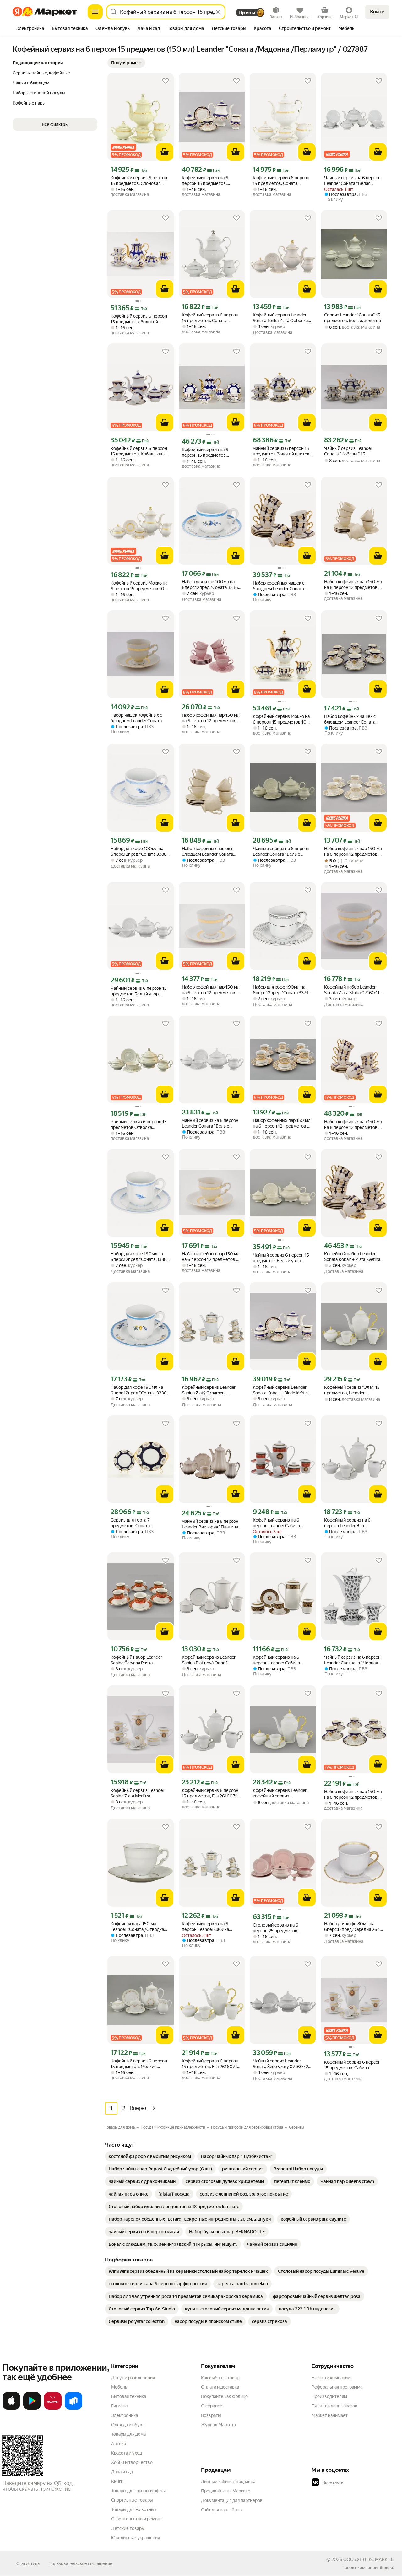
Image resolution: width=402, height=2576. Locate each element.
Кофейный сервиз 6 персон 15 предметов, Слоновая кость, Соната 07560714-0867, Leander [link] (139, 181)
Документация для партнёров (232, 2500)
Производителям (329, 2396)
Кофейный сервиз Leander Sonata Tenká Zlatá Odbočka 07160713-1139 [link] (280, 318)
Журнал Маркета (218, 2425)
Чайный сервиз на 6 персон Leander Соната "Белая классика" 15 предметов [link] (352, 181)
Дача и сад (122, 2472)
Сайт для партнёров (221, 2510)
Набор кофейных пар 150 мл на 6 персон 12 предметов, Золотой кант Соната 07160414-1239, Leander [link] (211, 990)
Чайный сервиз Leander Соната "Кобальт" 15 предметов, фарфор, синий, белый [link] (352, 451)
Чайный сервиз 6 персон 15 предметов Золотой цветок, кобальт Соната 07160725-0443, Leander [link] (282, 451)
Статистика (28, 2563)
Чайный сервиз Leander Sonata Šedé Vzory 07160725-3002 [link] (282, 2064)
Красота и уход (127, 2453)
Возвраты (211, 2415)
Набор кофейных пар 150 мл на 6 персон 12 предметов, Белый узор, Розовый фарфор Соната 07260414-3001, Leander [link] (211, 718)
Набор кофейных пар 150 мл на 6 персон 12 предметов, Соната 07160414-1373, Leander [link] (353, 851)
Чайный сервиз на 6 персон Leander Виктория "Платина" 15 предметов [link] (211, 1524)
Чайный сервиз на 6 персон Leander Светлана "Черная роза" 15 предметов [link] (352, 1660)
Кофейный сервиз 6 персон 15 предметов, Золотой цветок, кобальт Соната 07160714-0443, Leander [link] (139, 319)
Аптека (119, 2444)
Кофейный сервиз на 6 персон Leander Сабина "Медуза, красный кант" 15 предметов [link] (280, 1523)
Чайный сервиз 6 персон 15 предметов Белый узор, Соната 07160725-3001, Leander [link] (139, 991)
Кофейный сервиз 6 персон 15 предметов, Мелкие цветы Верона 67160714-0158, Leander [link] (139, 2064)
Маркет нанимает (330, 2415)
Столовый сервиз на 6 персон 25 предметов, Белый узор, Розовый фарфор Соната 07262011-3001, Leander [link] (280, 1928)
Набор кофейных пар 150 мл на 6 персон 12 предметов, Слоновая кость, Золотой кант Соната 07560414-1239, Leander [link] (211, 1257)
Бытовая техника (129, 2396)
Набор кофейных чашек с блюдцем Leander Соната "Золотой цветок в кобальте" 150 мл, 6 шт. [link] (282, 586)
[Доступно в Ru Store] (73, 2408)
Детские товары (128, 2528)
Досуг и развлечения (133, 2378)
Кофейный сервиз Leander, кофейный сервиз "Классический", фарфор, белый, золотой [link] (280, 1793)
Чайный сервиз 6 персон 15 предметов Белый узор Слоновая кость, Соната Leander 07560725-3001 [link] (281, 1258)
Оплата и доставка (220, 2387)
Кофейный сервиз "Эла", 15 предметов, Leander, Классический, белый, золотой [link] (352, 1390)
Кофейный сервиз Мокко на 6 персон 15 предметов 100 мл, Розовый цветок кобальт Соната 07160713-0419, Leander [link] (282, 719)
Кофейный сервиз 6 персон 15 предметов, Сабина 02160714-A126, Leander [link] (352, 2065)
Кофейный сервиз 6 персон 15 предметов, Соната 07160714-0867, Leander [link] (281, 181)
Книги (117, 2481)
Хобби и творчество (132, 2462)
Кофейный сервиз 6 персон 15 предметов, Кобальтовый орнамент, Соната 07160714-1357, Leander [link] (140, 451)
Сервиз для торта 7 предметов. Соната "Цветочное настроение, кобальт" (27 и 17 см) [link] (136, 1523)
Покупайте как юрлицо (224, 2396)
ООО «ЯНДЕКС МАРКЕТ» (369, 2559)
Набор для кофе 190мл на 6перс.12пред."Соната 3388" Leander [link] (139, 1257)
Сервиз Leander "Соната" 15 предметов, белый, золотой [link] (353, 318)
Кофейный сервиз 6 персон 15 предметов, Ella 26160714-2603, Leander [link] (212, 1793)
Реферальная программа (337, 2387)
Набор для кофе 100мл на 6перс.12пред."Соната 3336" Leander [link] (211, 585)
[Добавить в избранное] (166, 81)
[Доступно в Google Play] (32, 2408)
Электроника (125, 2415)
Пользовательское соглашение (80, 2563)
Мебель (119, 2387)
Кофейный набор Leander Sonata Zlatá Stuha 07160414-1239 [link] (354, 990)
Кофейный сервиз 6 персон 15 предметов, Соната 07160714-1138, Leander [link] (210, 318)
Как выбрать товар (220, 2378)
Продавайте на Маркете (226, 2491)
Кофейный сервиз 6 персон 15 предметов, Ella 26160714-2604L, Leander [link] (212, 2064)
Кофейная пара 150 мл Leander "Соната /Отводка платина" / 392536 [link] (137, 1927)
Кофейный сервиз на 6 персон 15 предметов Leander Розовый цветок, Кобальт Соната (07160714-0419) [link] (210, 453)
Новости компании (331, 2378)
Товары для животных (134, 2509)
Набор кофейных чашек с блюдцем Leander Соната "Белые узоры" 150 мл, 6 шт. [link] (211, 851)
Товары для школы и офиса (139, 2491)
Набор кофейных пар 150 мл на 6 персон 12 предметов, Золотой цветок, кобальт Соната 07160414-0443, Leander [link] (353, 1125)
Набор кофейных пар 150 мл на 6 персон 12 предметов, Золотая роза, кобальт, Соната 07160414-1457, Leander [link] (353, 1795)
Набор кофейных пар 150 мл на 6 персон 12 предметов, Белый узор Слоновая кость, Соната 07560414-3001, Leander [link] (353, 585)
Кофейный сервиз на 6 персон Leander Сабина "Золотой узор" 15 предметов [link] (205, 1927)
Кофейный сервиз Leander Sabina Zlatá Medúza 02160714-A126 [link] (137, 1793)
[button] (126, 63)
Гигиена (119, 2406)
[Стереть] (218, 12)
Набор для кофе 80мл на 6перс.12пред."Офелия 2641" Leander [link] (354, 1927)
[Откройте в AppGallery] (53, 2408)
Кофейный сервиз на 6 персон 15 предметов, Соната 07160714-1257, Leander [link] (206, 181)
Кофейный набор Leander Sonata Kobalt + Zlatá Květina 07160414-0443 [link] (352, 1257)
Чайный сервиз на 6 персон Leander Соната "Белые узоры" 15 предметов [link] (281, 851)
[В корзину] (165, 152)
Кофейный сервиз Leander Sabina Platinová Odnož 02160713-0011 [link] (209, 1660)
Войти (377, 12)
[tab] (30, 29)
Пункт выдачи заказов (334, 2406)
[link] (150, 2156)
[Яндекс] (387, 2568)
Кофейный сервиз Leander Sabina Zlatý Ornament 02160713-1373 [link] (209, 1390)
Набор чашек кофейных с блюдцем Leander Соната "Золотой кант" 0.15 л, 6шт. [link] (138, 718)
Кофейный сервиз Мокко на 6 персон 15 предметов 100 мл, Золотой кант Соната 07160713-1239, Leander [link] (139, 586)
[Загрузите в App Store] (11, 2408)
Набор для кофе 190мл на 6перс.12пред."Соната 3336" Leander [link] (140, 1390)
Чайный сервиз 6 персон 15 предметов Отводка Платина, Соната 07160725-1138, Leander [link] (139, 1125)
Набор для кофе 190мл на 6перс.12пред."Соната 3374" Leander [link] (282, 990)
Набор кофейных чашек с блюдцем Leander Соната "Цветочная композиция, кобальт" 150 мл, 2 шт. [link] (350, 719)
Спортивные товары (132, 2500)
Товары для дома (128, 2434)
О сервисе (212, 2406)
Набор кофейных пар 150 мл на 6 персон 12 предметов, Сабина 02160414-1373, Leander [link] (282, 1123)
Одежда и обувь (128, 2425)
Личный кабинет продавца (228, 2482)
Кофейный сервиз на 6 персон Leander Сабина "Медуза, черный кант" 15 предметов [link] (279, 1660)
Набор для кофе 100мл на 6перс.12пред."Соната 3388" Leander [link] (139, 851)
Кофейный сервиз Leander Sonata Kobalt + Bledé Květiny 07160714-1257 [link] (281, 1390)
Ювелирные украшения (136, 2538)
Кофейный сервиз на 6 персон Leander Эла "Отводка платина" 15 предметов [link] (347, 1523)
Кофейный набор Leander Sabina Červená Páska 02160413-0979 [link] (136, 1660)
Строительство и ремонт (137, 2519)
